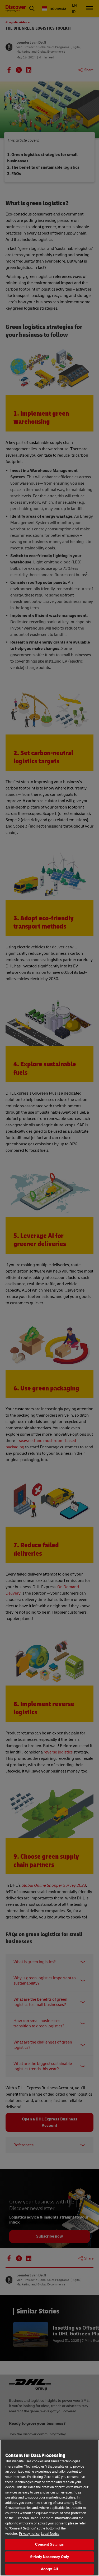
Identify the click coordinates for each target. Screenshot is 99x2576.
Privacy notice (29, 2534)
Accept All (49, 2569)
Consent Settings (49, 2544)
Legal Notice (50, 2534)
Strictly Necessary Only (49, 2557)
